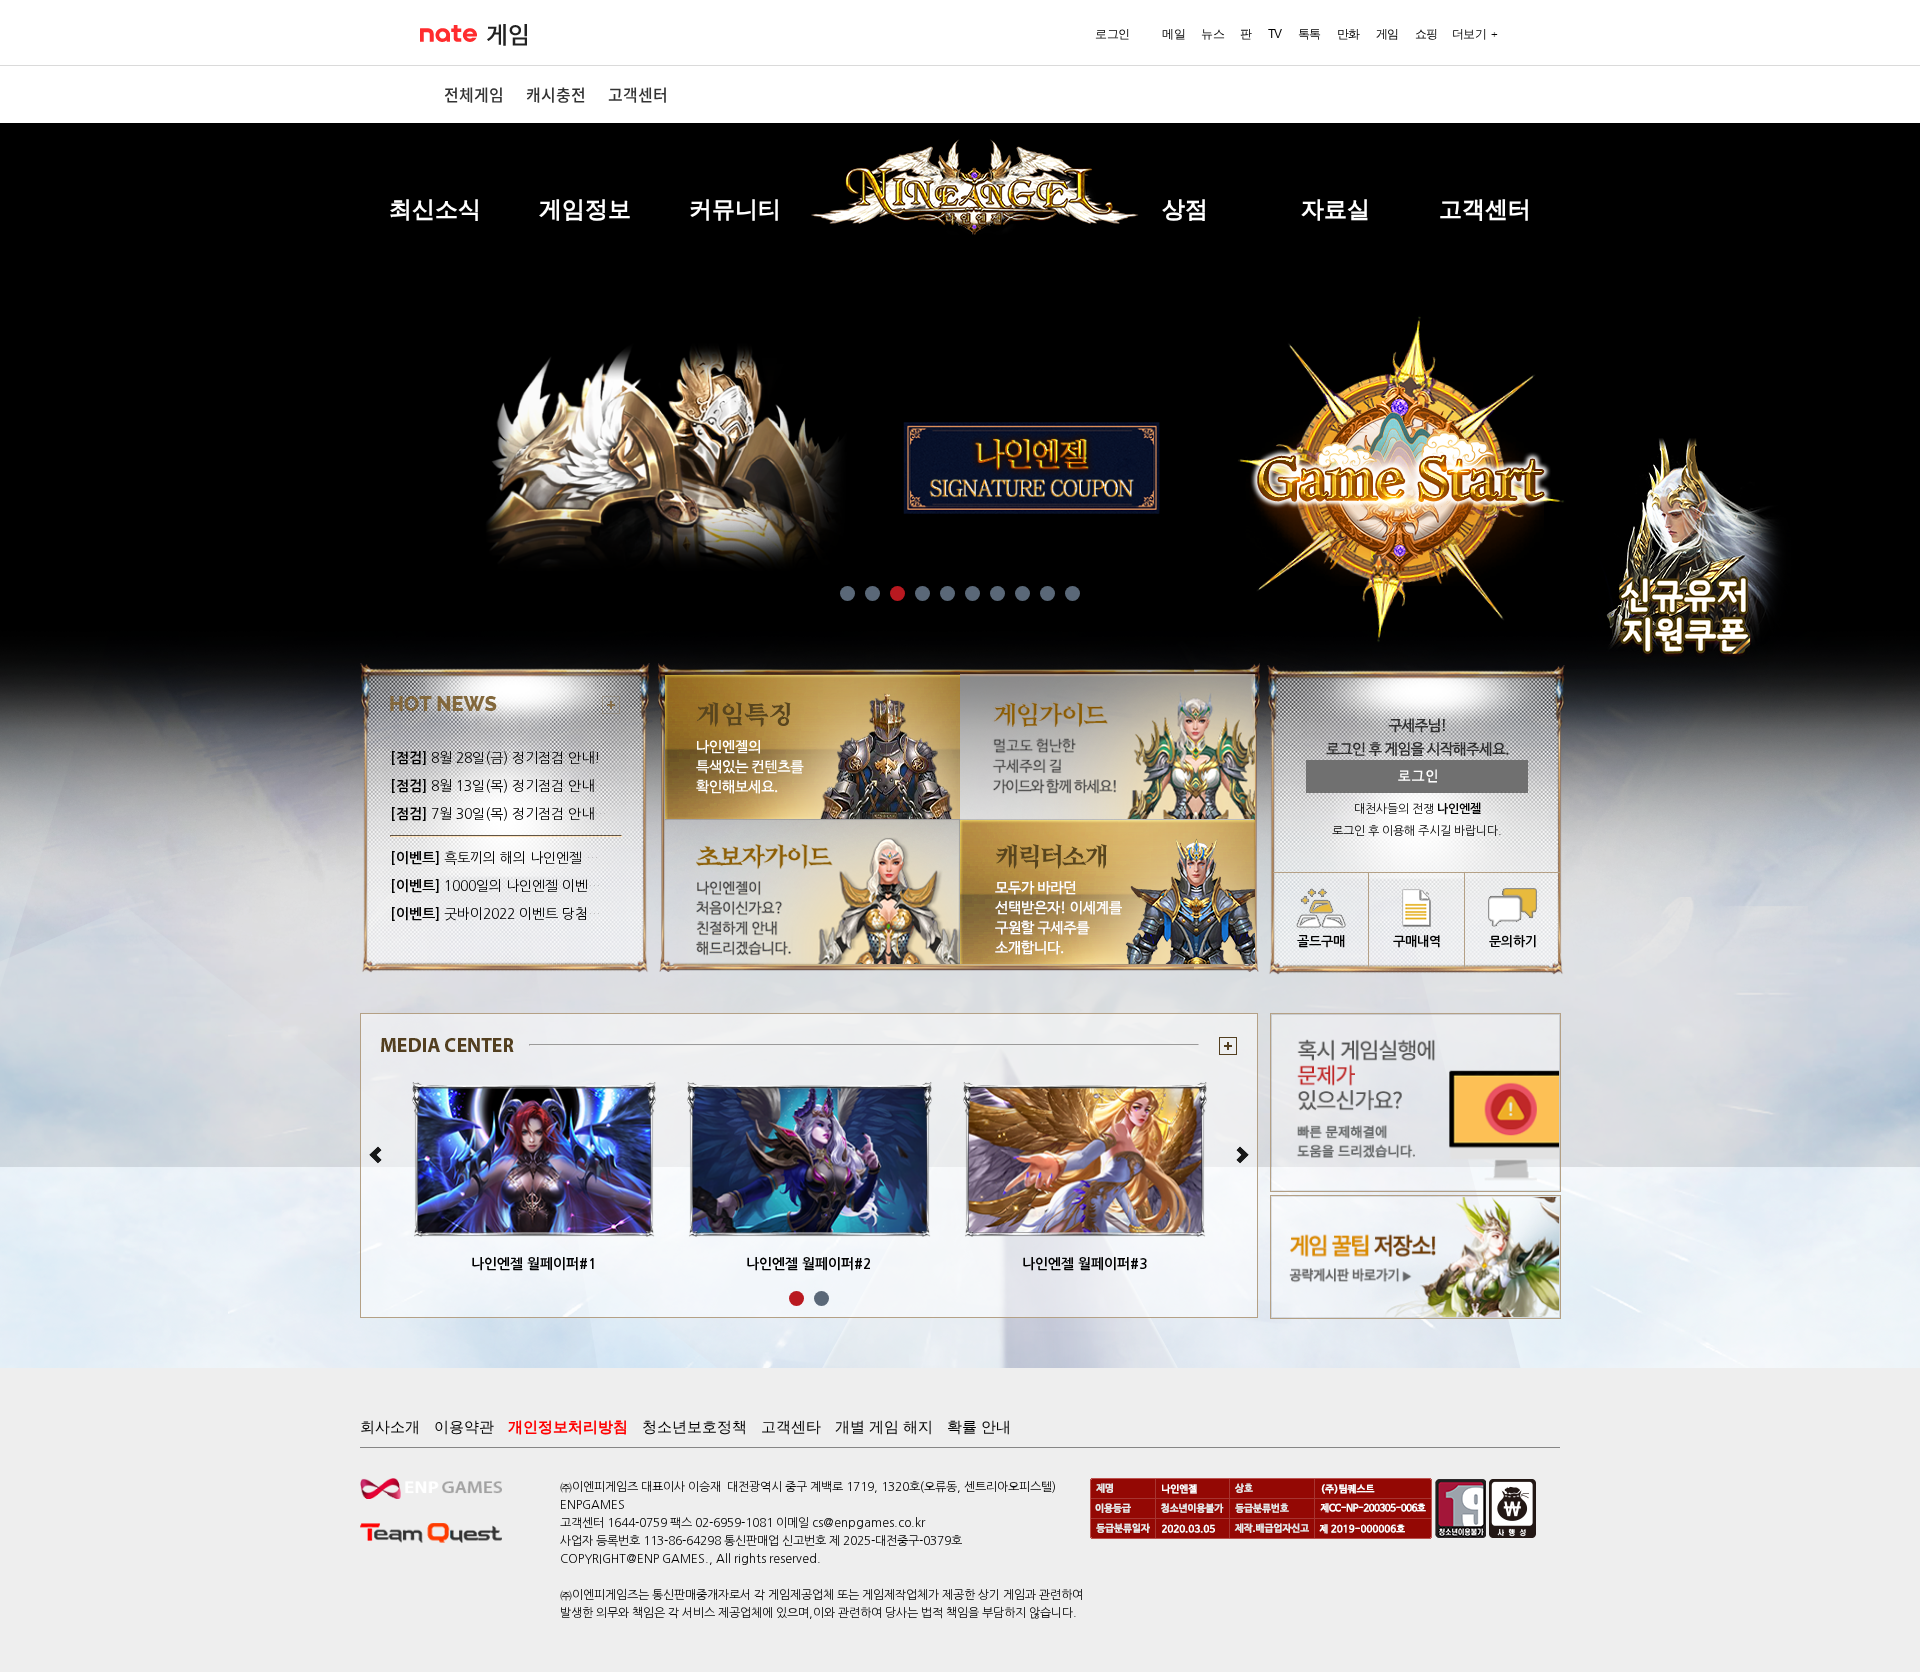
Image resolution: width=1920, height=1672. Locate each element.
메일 (1173, 34)
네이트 (448, 33)
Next (1241, 1155)
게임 (507, 35)
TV (1275, 34)
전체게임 (474, 94)
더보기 (1469, 34)
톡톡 (1309, 34)
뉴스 (1212, 34)
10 (1072, 593)
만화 (1348, 34)
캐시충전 (556, 94)
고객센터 (638, 94)
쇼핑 (1426, 34)
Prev (377, 1155)
